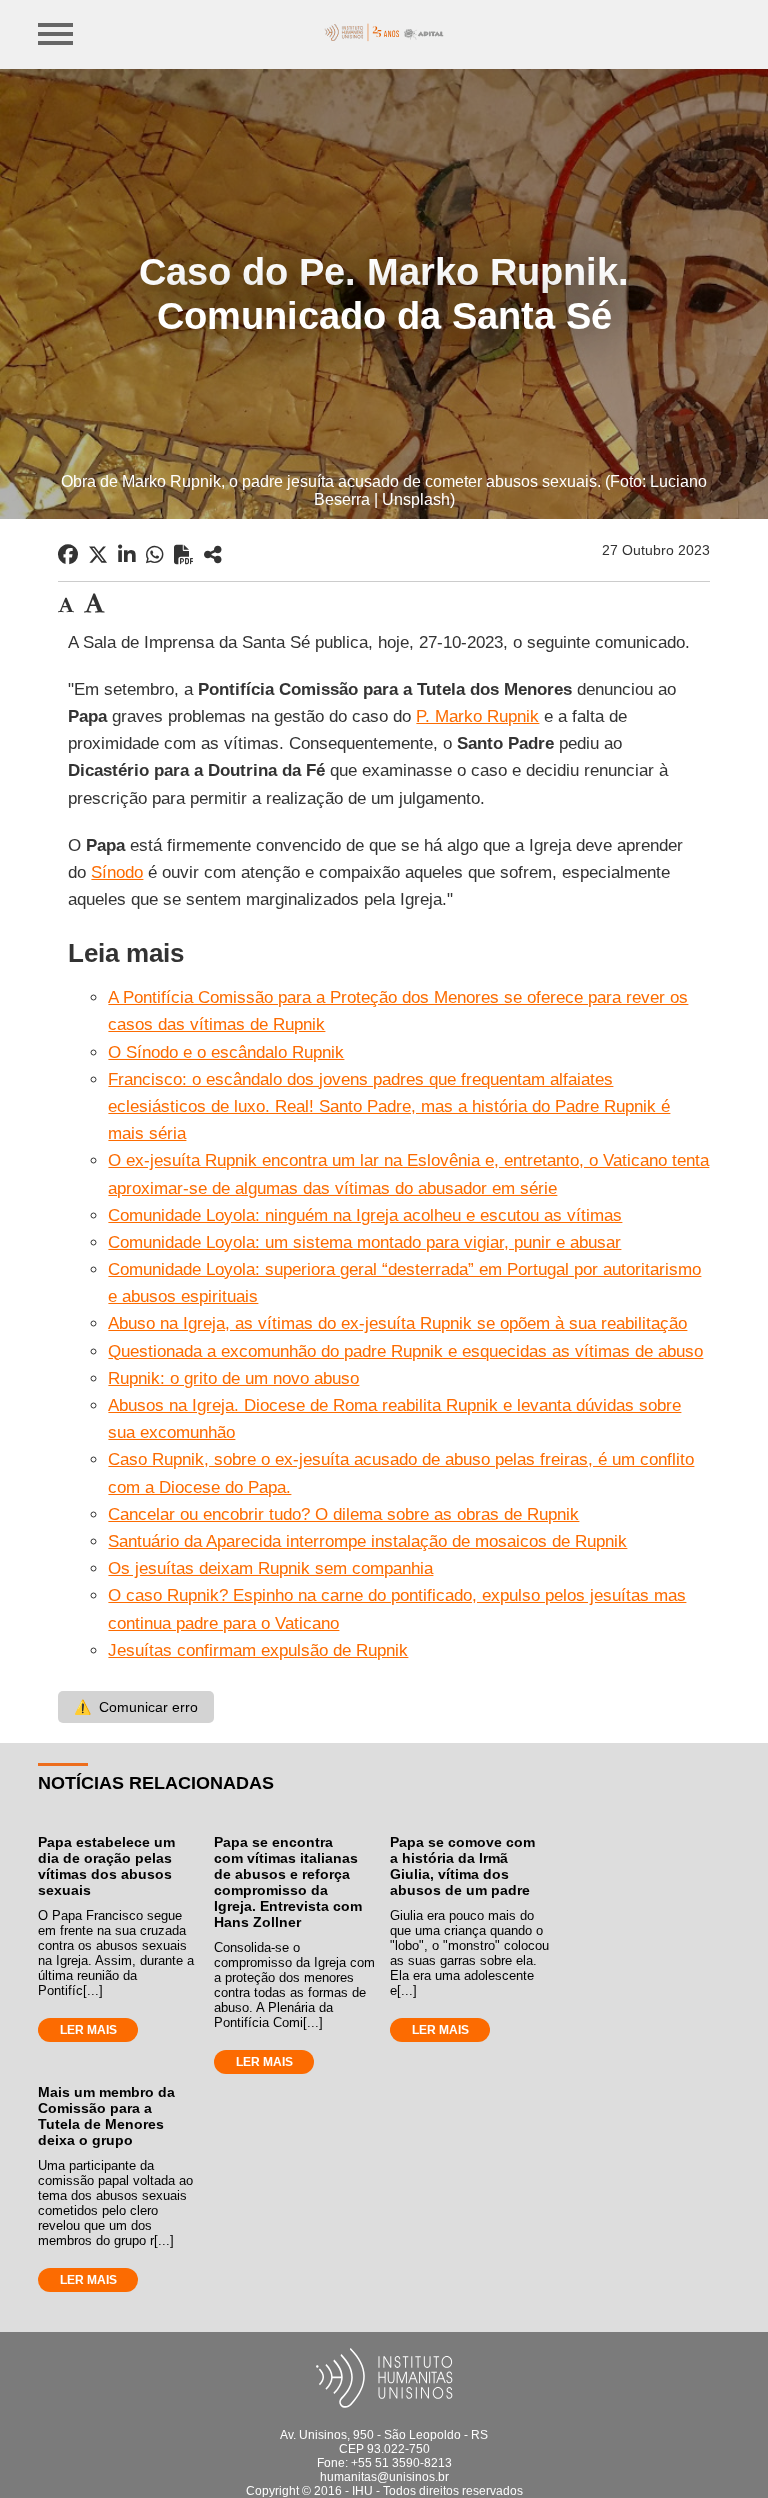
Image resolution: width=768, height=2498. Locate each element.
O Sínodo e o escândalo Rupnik (226, 1052)
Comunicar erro (136, 1707)
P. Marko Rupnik (477, 716)
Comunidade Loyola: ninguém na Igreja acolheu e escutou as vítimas (365, 1215)
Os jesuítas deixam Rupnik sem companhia (270, 1568)
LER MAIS (88, 2030)
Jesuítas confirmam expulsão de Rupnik (258, 1650)
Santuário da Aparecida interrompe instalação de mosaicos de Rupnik (367, 1541)
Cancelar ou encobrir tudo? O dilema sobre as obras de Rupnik (343, 1514)
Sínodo (117, 872)
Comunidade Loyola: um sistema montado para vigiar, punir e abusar (364, 1242)
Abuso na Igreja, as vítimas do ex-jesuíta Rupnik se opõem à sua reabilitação (397, 1323)
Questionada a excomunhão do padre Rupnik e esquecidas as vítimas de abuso (405, 1351)
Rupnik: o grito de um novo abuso (233, 1378)
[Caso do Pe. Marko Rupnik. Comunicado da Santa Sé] (213, 555)
